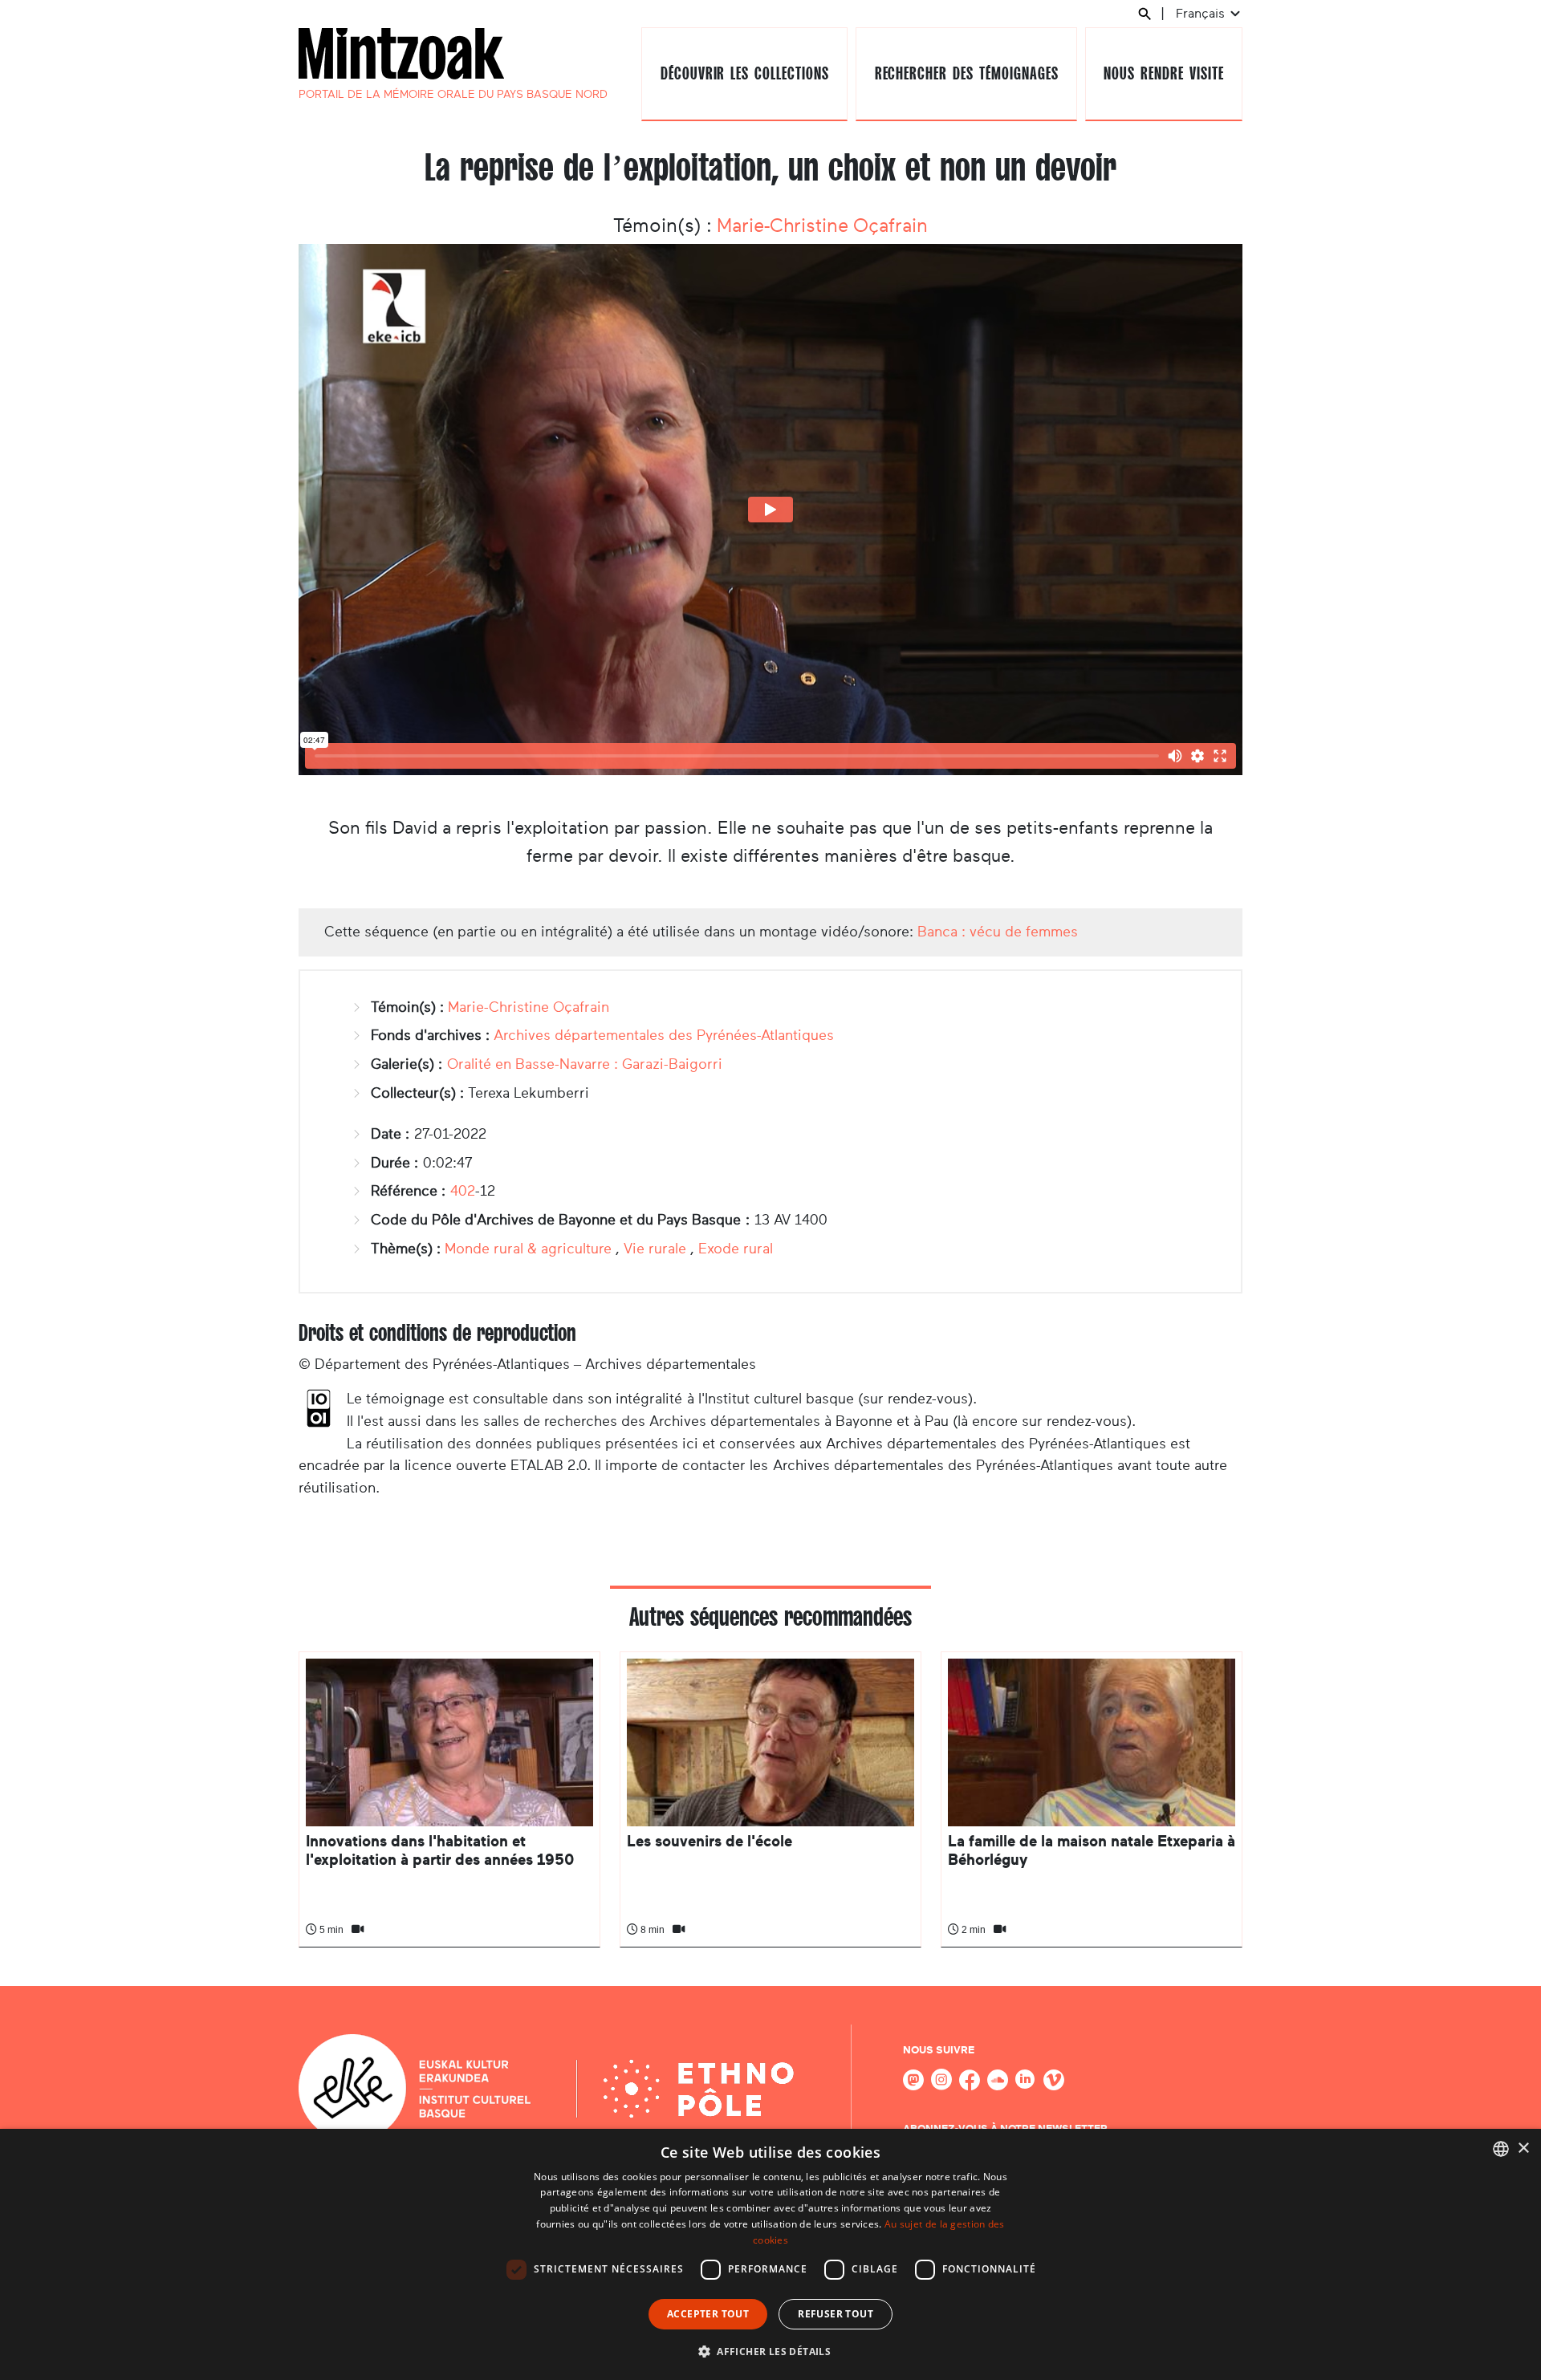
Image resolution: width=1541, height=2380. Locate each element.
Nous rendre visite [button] (1163, 73)
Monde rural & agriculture (528, 1249)
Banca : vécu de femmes (998, 932)
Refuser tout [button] (836, 2314)
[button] (770, 2351)
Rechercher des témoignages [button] (967, 73)
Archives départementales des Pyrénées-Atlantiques (664, 1035)
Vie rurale (655, 1249)
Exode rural (736, 1249)
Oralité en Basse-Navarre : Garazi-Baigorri (585, 1064)
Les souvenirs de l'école (710, 1841)
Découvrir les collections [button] (745, 73)
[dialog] (770, 2254)
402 (463, 1191)
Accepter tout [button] (708, 2314)
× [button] (1523, 2148)
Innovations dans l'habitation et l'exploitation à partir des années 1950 (440, 1850)
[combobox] (1501, 2149)
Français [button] (1202, 13)
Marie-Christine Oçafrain (822, 225)
